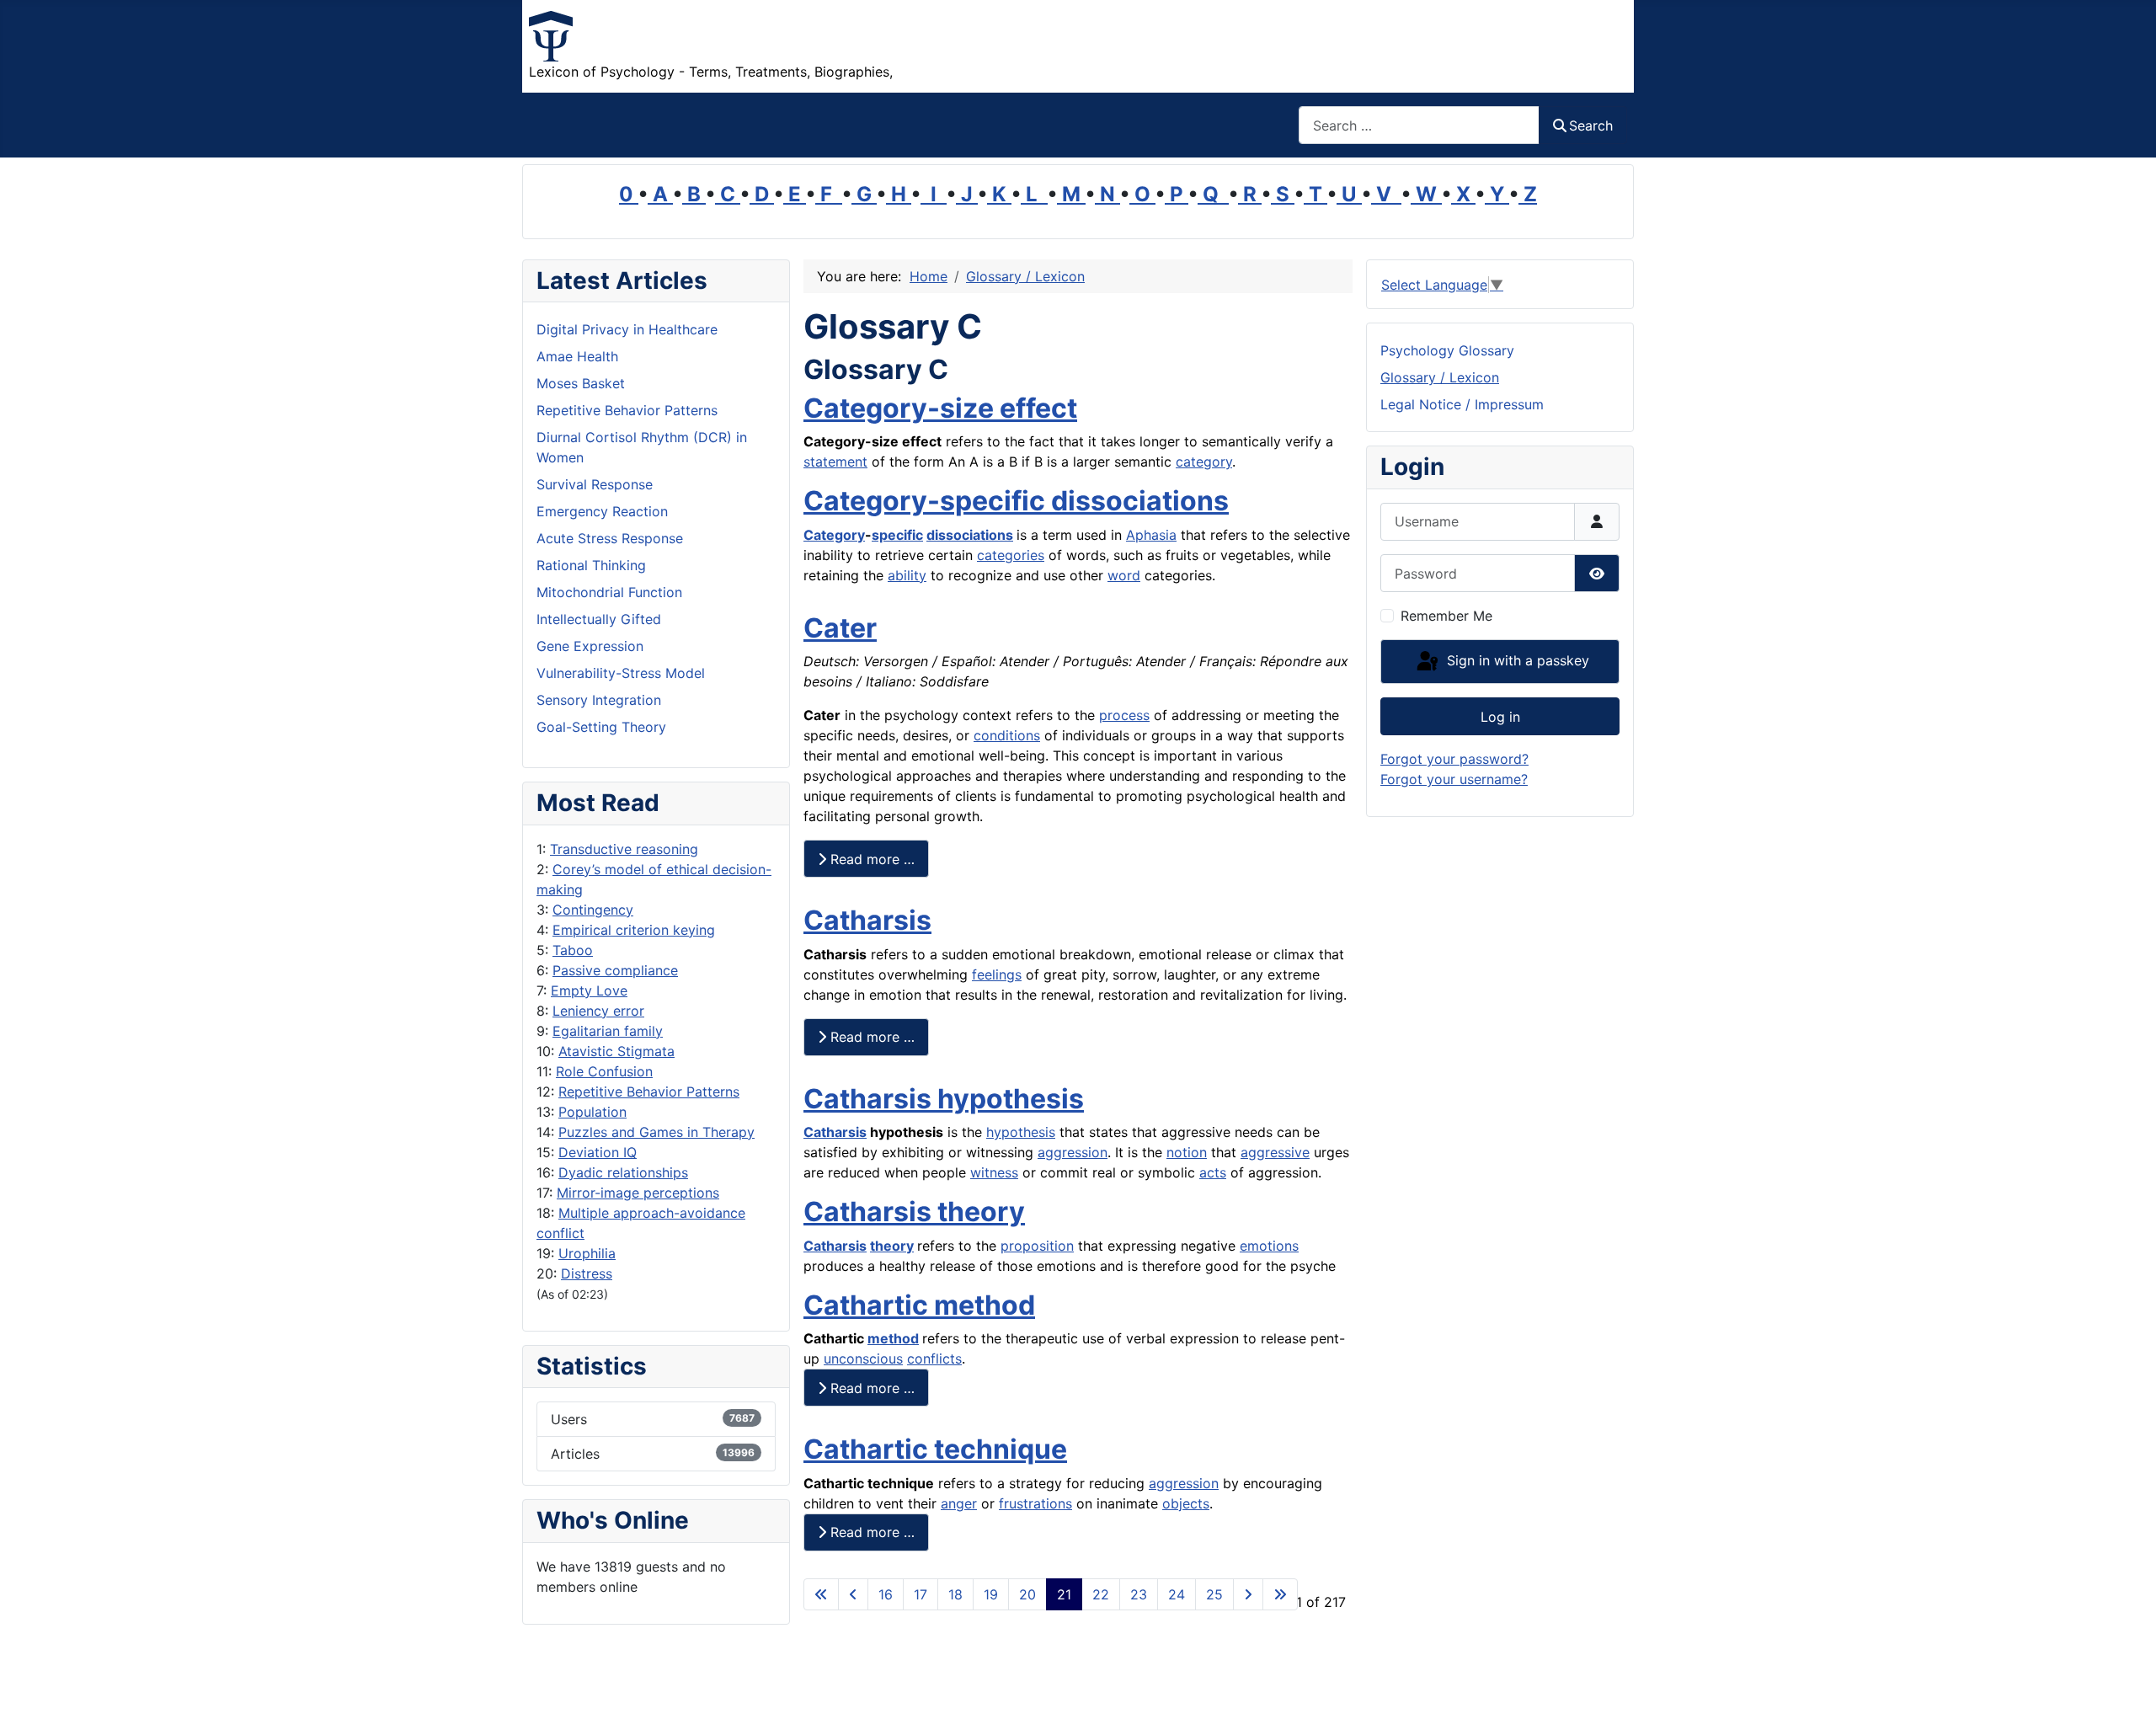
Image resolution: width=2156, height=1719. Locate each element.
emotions (1269, 1246)
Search (1591, 125)
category (1204, 462)
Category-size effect (940, 408)
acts (1213, 1172)
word (1124, 575)
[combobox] (1419, 125)
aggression (1073, 1152)
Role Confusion (604, 1071)
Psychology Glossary (1447, 350)
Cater (840, 628)
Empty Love (589, 990)
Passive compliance (615, 970)
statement (835, 462)
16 (886, 1594)
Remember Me (1446, 616)
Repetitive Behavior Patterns (649, 1092)
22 (1101, 1594)
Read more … (870, 859)
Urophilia (587, 1253)
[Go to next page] (1248, 1594)
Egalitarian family (608, 1031)
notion (1187, 1152)
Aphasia (1151, 535)
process (1124, 715)
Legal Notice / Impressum (1462, 404)
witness (994, 1172)
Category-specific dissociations (1016, 501)
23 (1139, 1594)
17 (921, 1594)
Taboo (573, 950)
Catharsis (867, 920)
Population (592, 1112)
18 (955, 1594)
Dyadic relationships (623, 1172)
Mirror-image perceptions (638, 1193)
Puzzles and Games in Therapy (656, 1132)
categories (1011, 555)
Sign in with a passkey (1516, 660)
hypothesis (1021, 1132)
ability (907, 575)
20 (1027, 1594)
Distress (587, 1273)
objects (1186, 1503)
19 (991, 1594)
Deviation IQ (598, 1152)
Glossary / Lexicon (1440, 377)
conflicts (934, 1359)
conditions (1007, 735)
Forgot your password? (1454, 759)
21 (1064, 1594)
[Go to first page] (821, 1594)
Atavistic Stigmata (616, 1051)
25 (1214, 1594)
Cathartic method (919, 1305)
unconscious (863, 1359)
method (893, 1338)
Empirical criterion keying (634, 930)
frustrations (1035, 1503)
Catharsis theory (914, 1212)
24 (1177, 1594)
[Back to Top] (2127, 1688)
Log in (1500, 717)
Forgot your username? (1454, 779)
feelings (997, 974)
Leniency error (598, 1011)
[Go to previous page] (853, 1594)
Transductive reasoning (624, 849)
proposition (1037, 1246)
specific (897, 535)
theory (892, 1246)
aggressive (1275, 1152)
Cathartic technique (935, 1449)
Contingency (593, 910)
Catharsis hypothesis (944, 1099)
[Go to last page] (1280, 1594)
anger (959, 1503)
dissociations (970, 535)
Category (834, 535)
